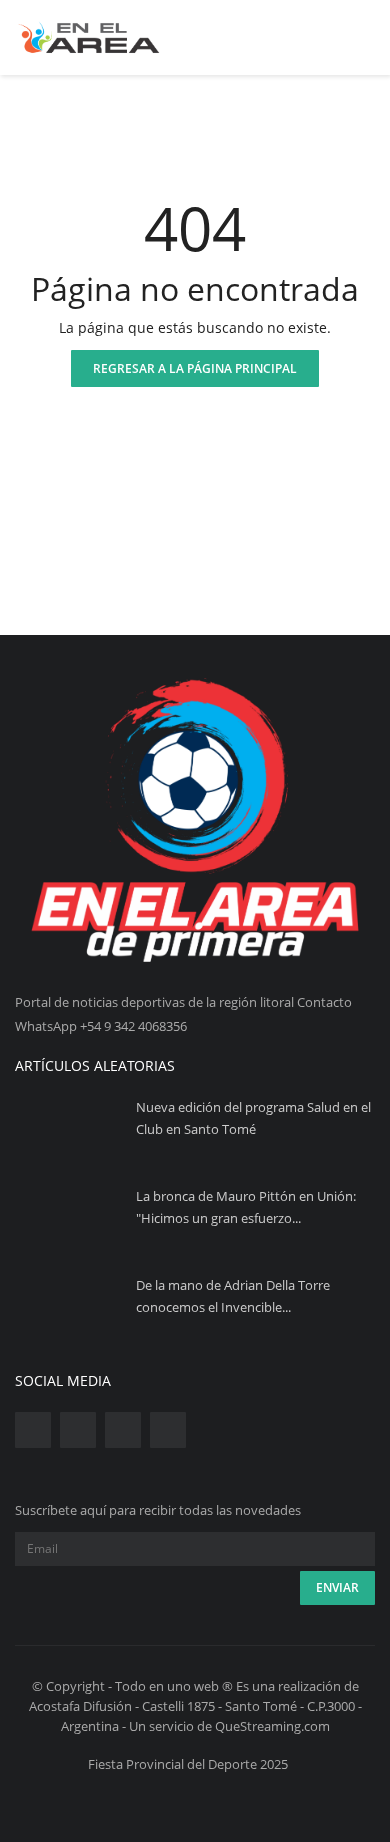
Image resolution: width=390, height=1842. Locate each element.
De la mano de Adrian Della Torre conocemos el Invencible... (233, 1296)
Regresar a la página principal (195, 368)
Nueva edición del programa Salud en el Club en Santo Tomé (253, 1118)
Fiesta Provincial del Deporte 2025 (188, 1764)
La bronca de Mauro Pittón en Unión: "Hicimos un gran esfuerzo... (246, 1207)
